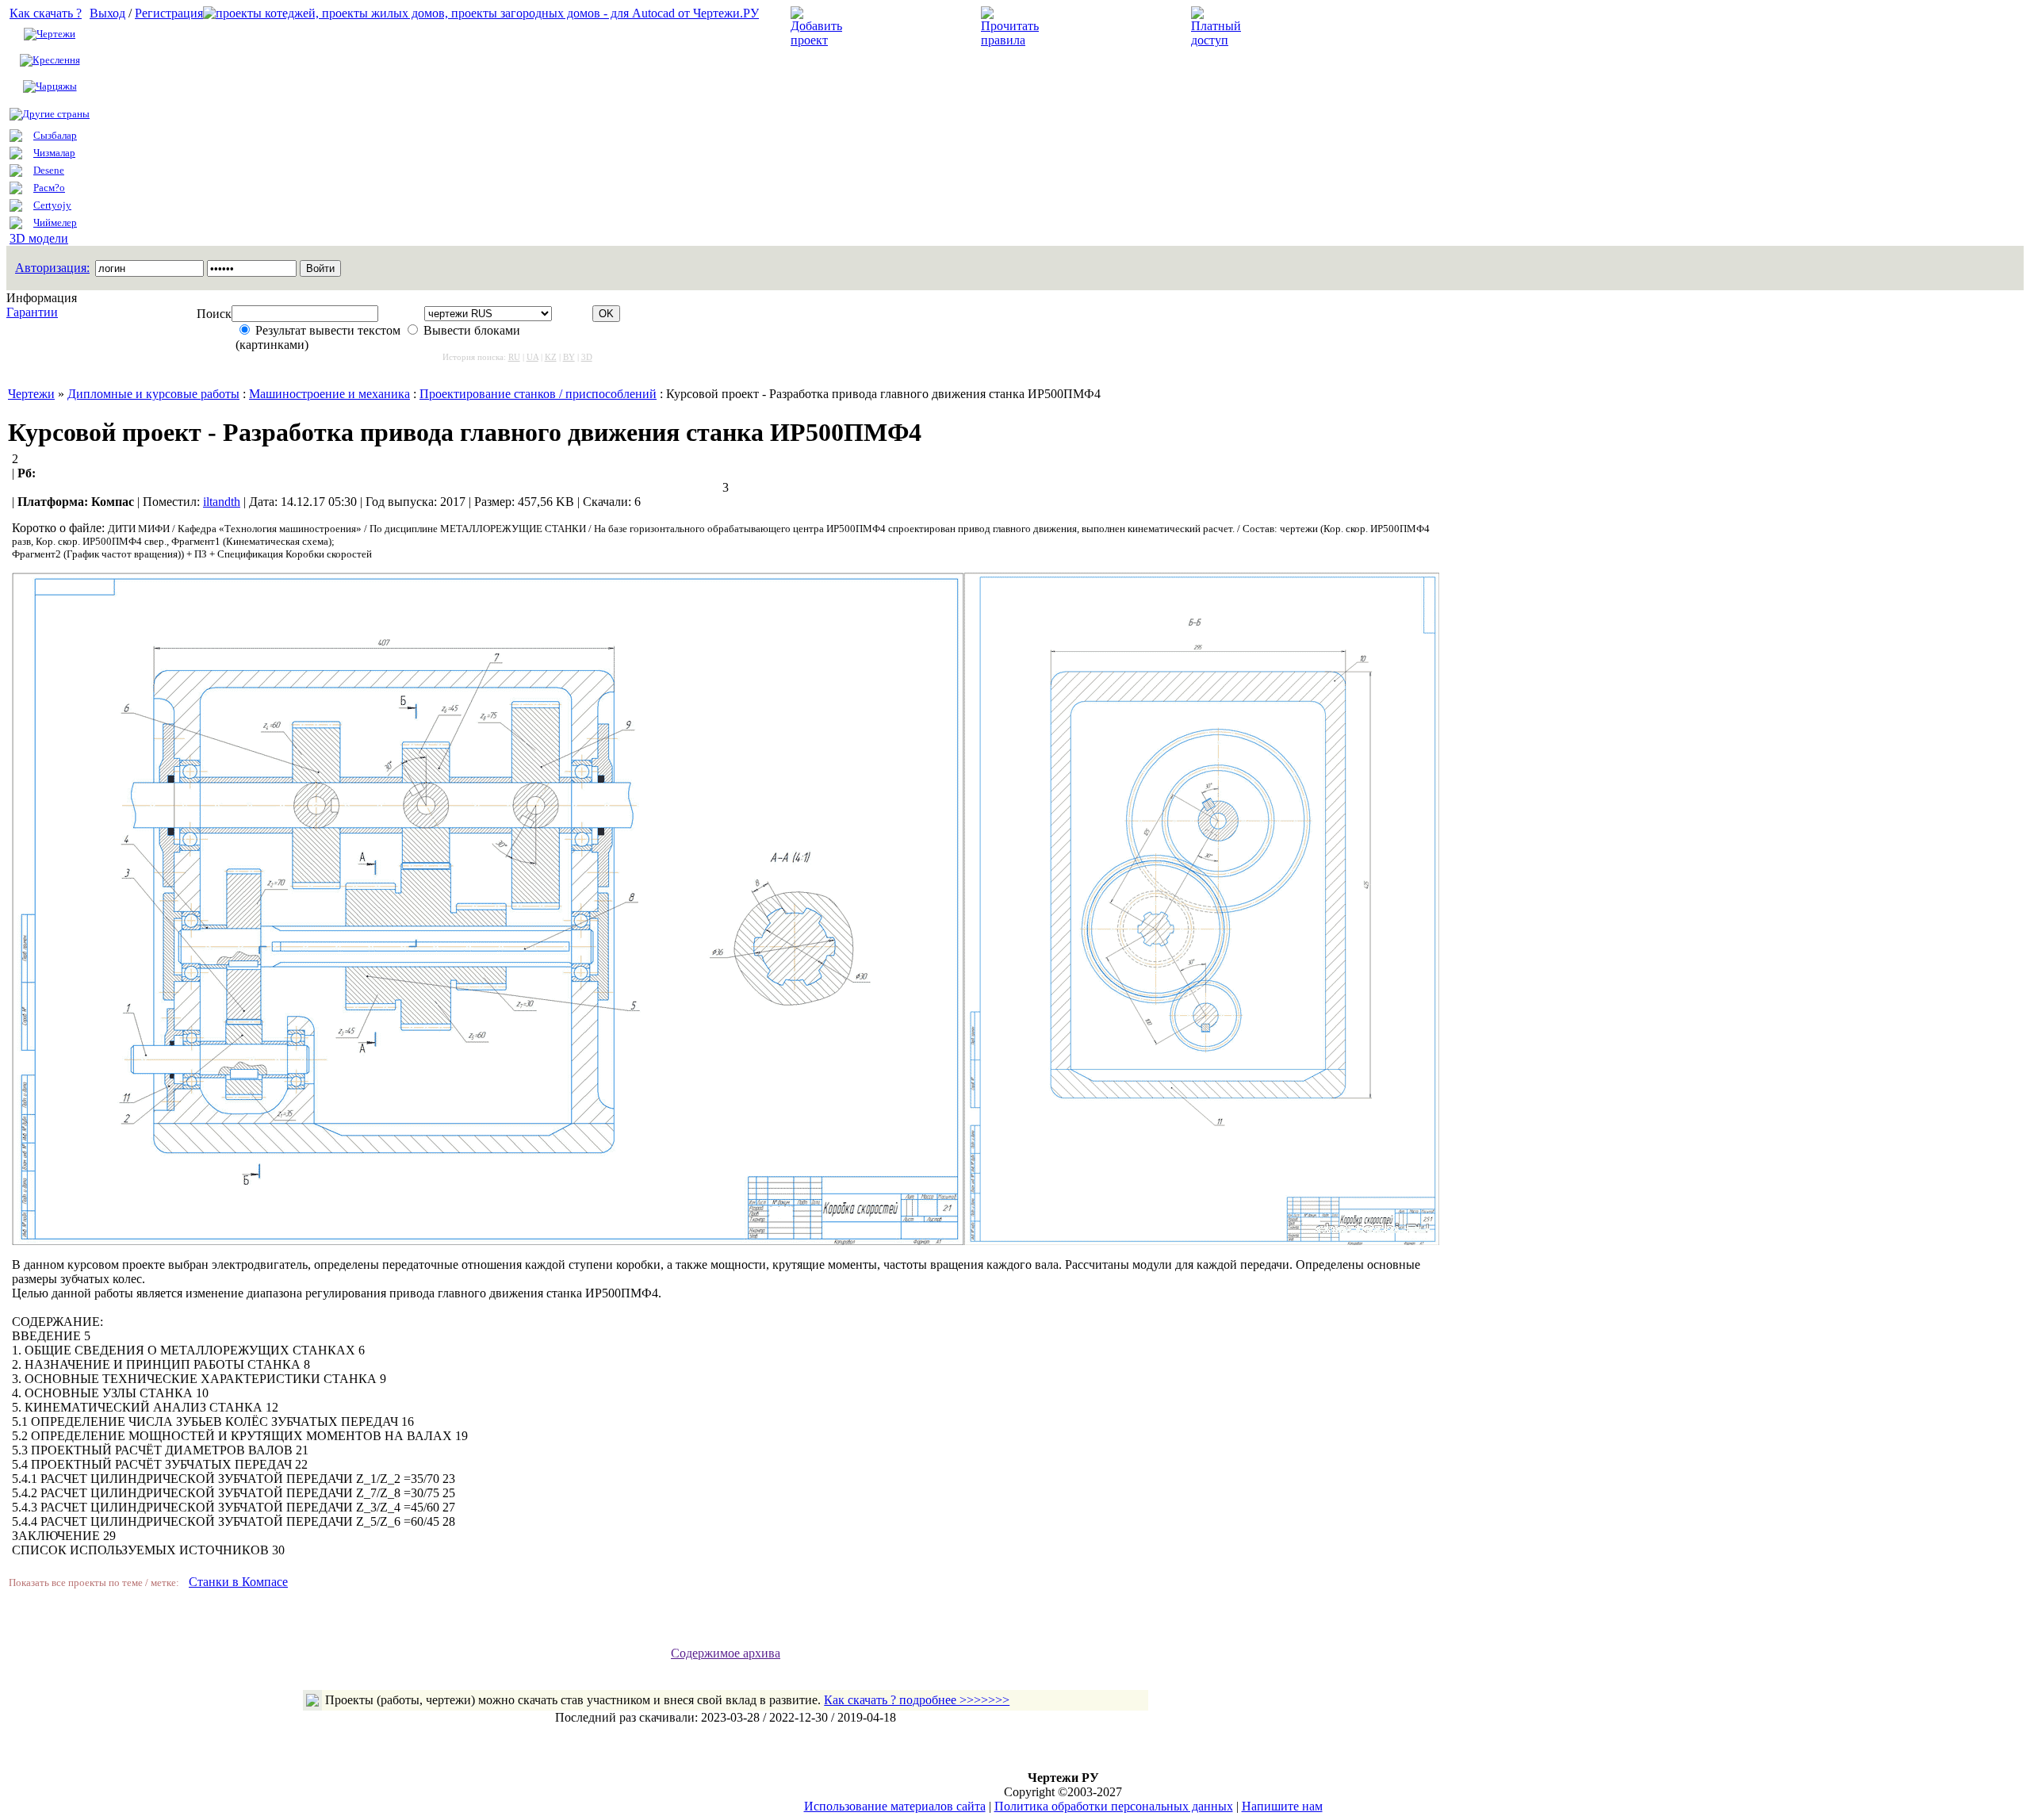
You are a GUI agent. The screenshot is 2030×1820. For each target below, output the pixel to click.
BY (569, 357)
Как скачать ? (46, 13)
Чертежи (56, 34)
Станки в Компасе (238, 1582)
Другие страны (56, 114)
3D (587, 357)
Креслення (56, 60)
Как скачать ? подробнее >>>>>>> (917, 1700)
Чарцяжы (56, 86)
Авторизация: (52, 268)
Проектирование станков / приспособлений (538, 394)
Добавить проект (900, 27)
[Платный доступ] (1219, 40)
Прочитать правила (1101, 27)
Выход (107, 13)
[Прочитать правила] (1010, 40)
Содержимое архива (726, 1653)
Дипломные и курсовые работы (153, 394)
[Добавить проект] (818, 40)
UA (532, 357)
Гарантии (32, 312)
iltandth (222, 502)
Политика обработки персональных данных (1114, 1806)
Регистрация (169, 13)
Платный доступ (1299, 27)
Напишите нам (1282, 1806)
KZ (551, 357)
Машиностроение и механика (329, 394)
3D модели (39, 238)
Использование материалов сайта (895, 1806)
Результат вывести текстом (328, 330)
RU (514, 357)
